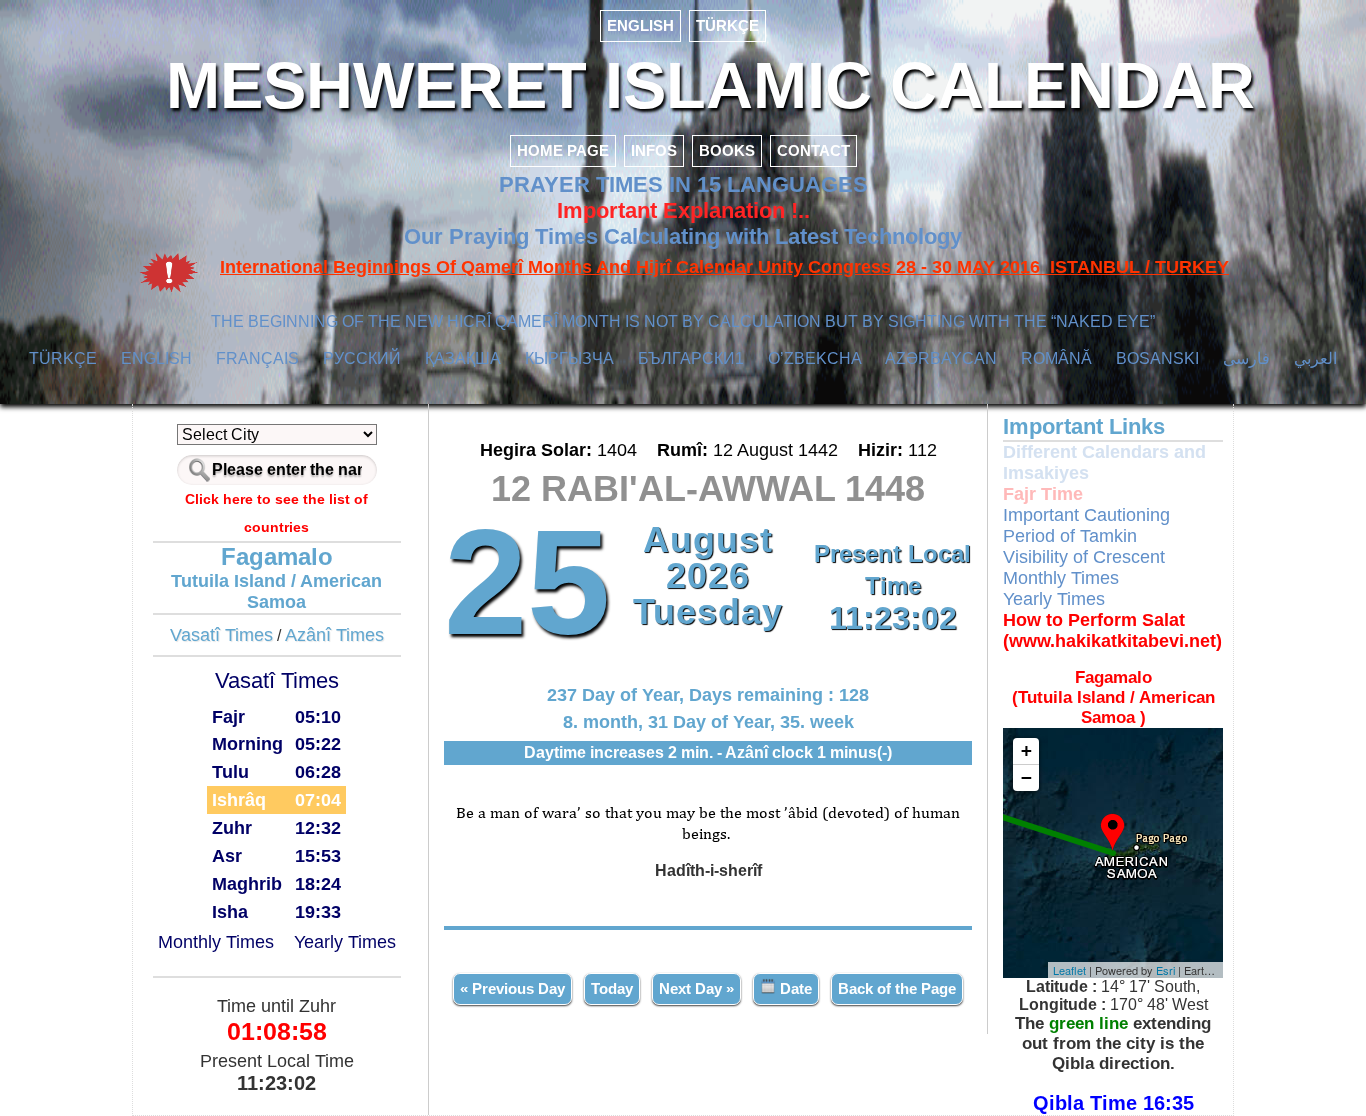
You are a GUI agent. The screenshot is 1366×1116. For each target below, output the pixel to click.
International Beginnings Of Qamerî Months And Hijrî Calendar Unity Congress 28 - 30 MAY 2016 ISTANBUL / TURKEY (724, 267)
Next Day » (696, 988)
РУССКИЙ (362, 358)
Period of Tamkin (1070, 536)
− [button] (1026, 777)
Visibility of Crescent (1084, 557)
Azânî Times (334, 635)
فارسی (1246, 358)
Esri (1165, 970)
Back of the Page (897, 988)
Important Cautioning (1086, 515)
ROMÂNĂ (1056, 358)
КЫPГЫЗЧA (569, 358)
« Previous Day (512, 988)
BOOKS (727, 150)
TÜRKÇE (727, 25)
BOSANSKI (1157, 358)
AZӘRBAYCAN (941, 358)
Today (612, 988)
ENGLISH (640, 25)
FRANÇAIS (257, 358)
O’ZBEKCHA (815, 358)
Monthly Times (216, 942)
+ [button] (1026, 750)
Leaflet (1069, 970)
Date (794, 988)
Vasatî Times (221, 635)
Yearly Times (345, 942)
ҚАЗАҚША (463, 358)
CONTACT (813, 150)
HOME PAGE (563, 150)
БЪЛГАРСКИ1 (691, 358)
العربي (1315, 358)
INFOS (654, 150)
